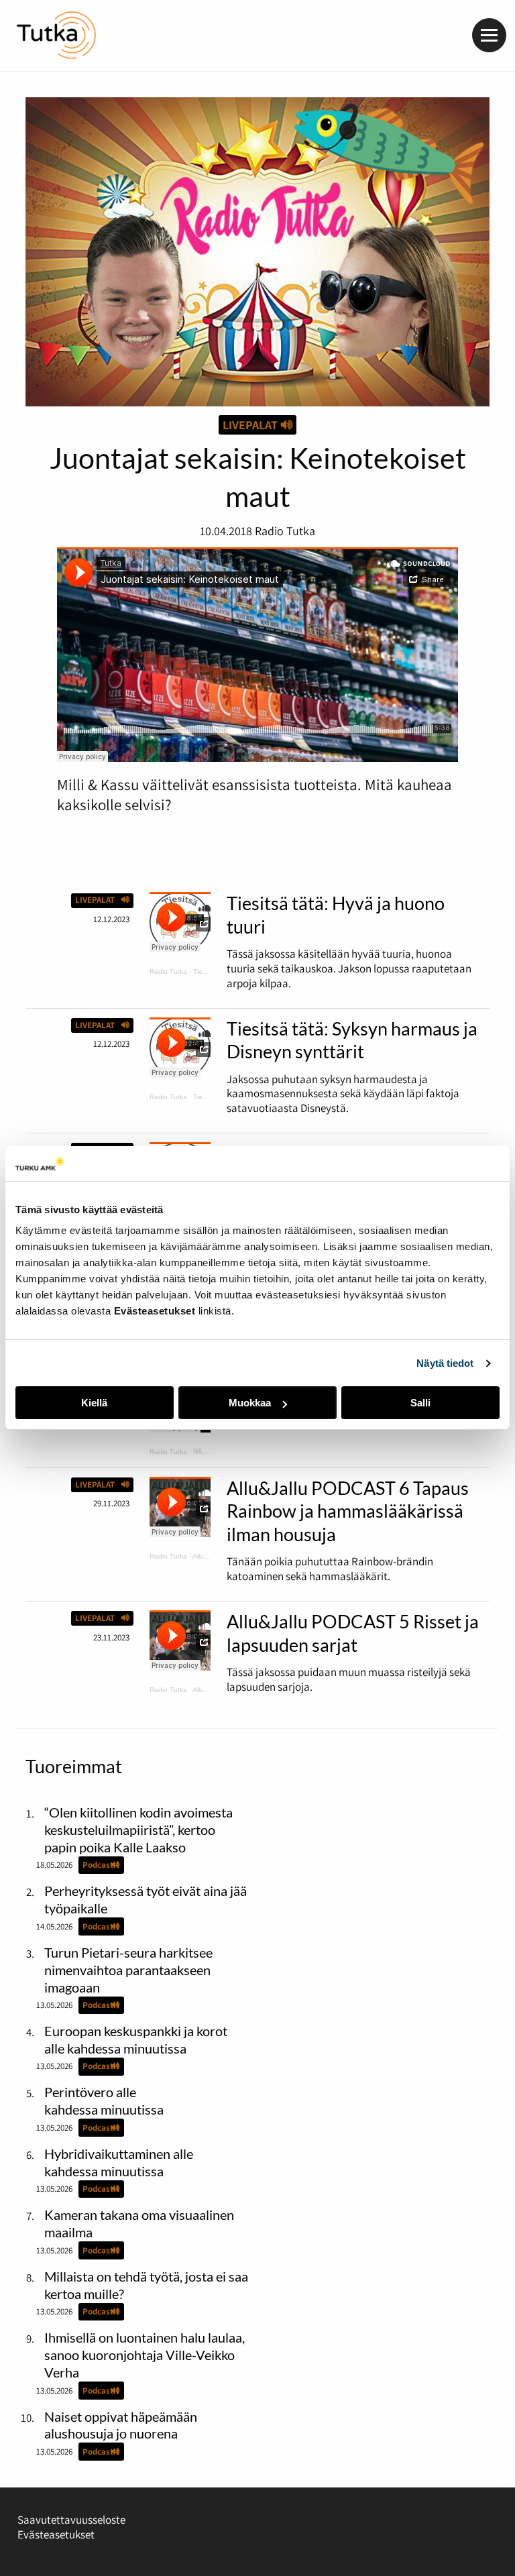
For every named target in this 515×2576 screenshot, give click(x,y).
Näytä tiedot (445, 1363)
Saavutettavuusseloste (71, 2520)
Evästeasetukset (56, 2534)
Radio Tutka (168, 971)
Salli (420, 1403)
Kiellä (94, 1403)
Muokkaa (250, 1403)
